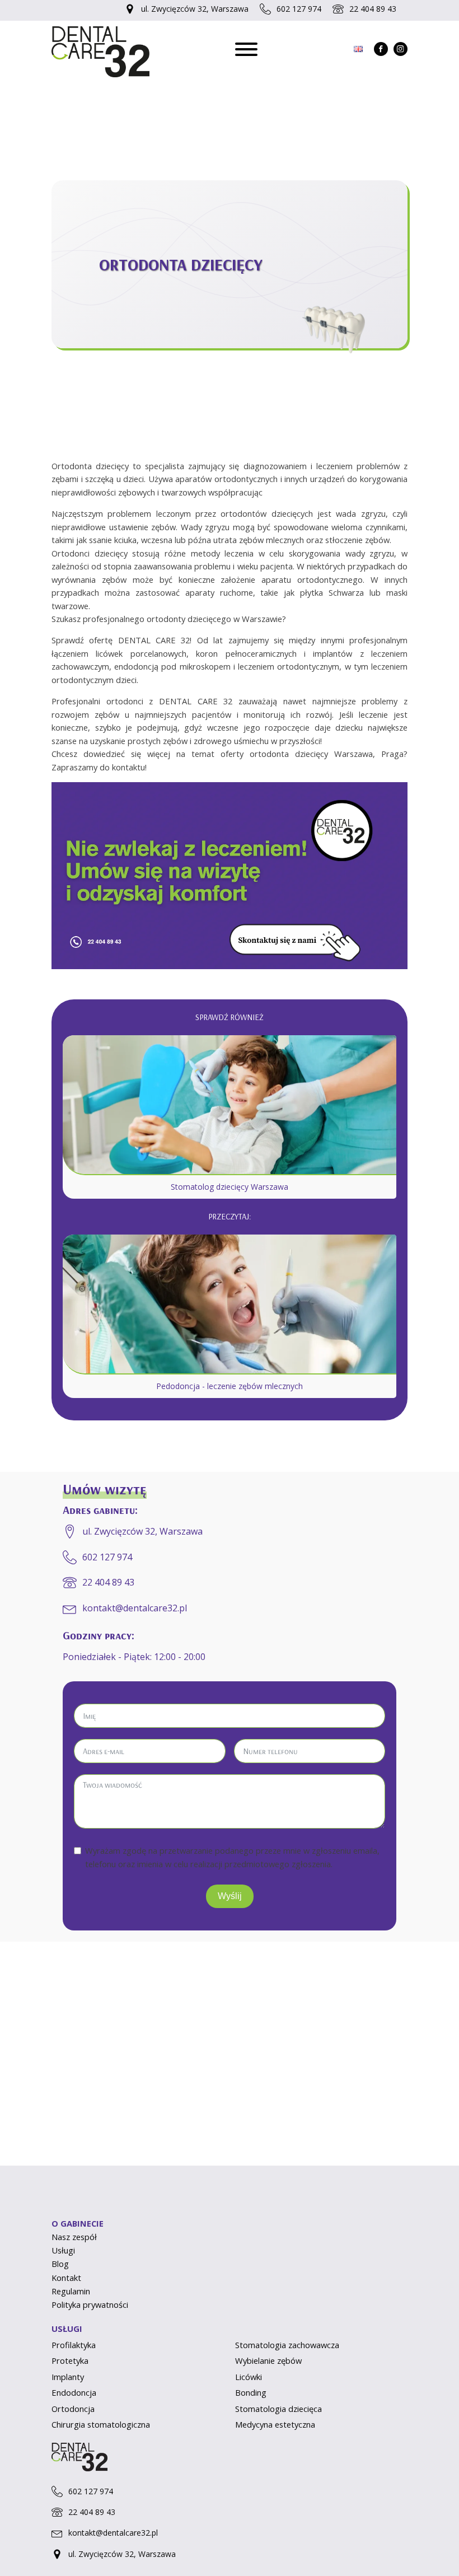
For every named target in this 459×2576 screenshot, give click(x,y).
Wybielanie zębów (268, 2360)
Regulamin (71, 2291)
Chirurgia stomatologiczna (101, 2424)
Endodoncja (74, 2392)
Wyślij (230, 1896)
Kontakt (66, 2278)
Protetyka (70, 2360)
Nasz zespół (74, 2237)
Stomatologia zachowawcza (287, 2345)
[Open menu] (246, 49)
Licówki (249, 2377)
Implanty (68, 2377)
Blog (60, 2264)
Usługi (63, 2250)
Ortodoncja (73, 2409)
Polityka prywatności (90, 2304)
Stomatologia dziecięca (278, 2409)
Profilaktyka (74, 2345)
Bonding (251, 2392)
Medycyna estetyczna (275, 2424)
